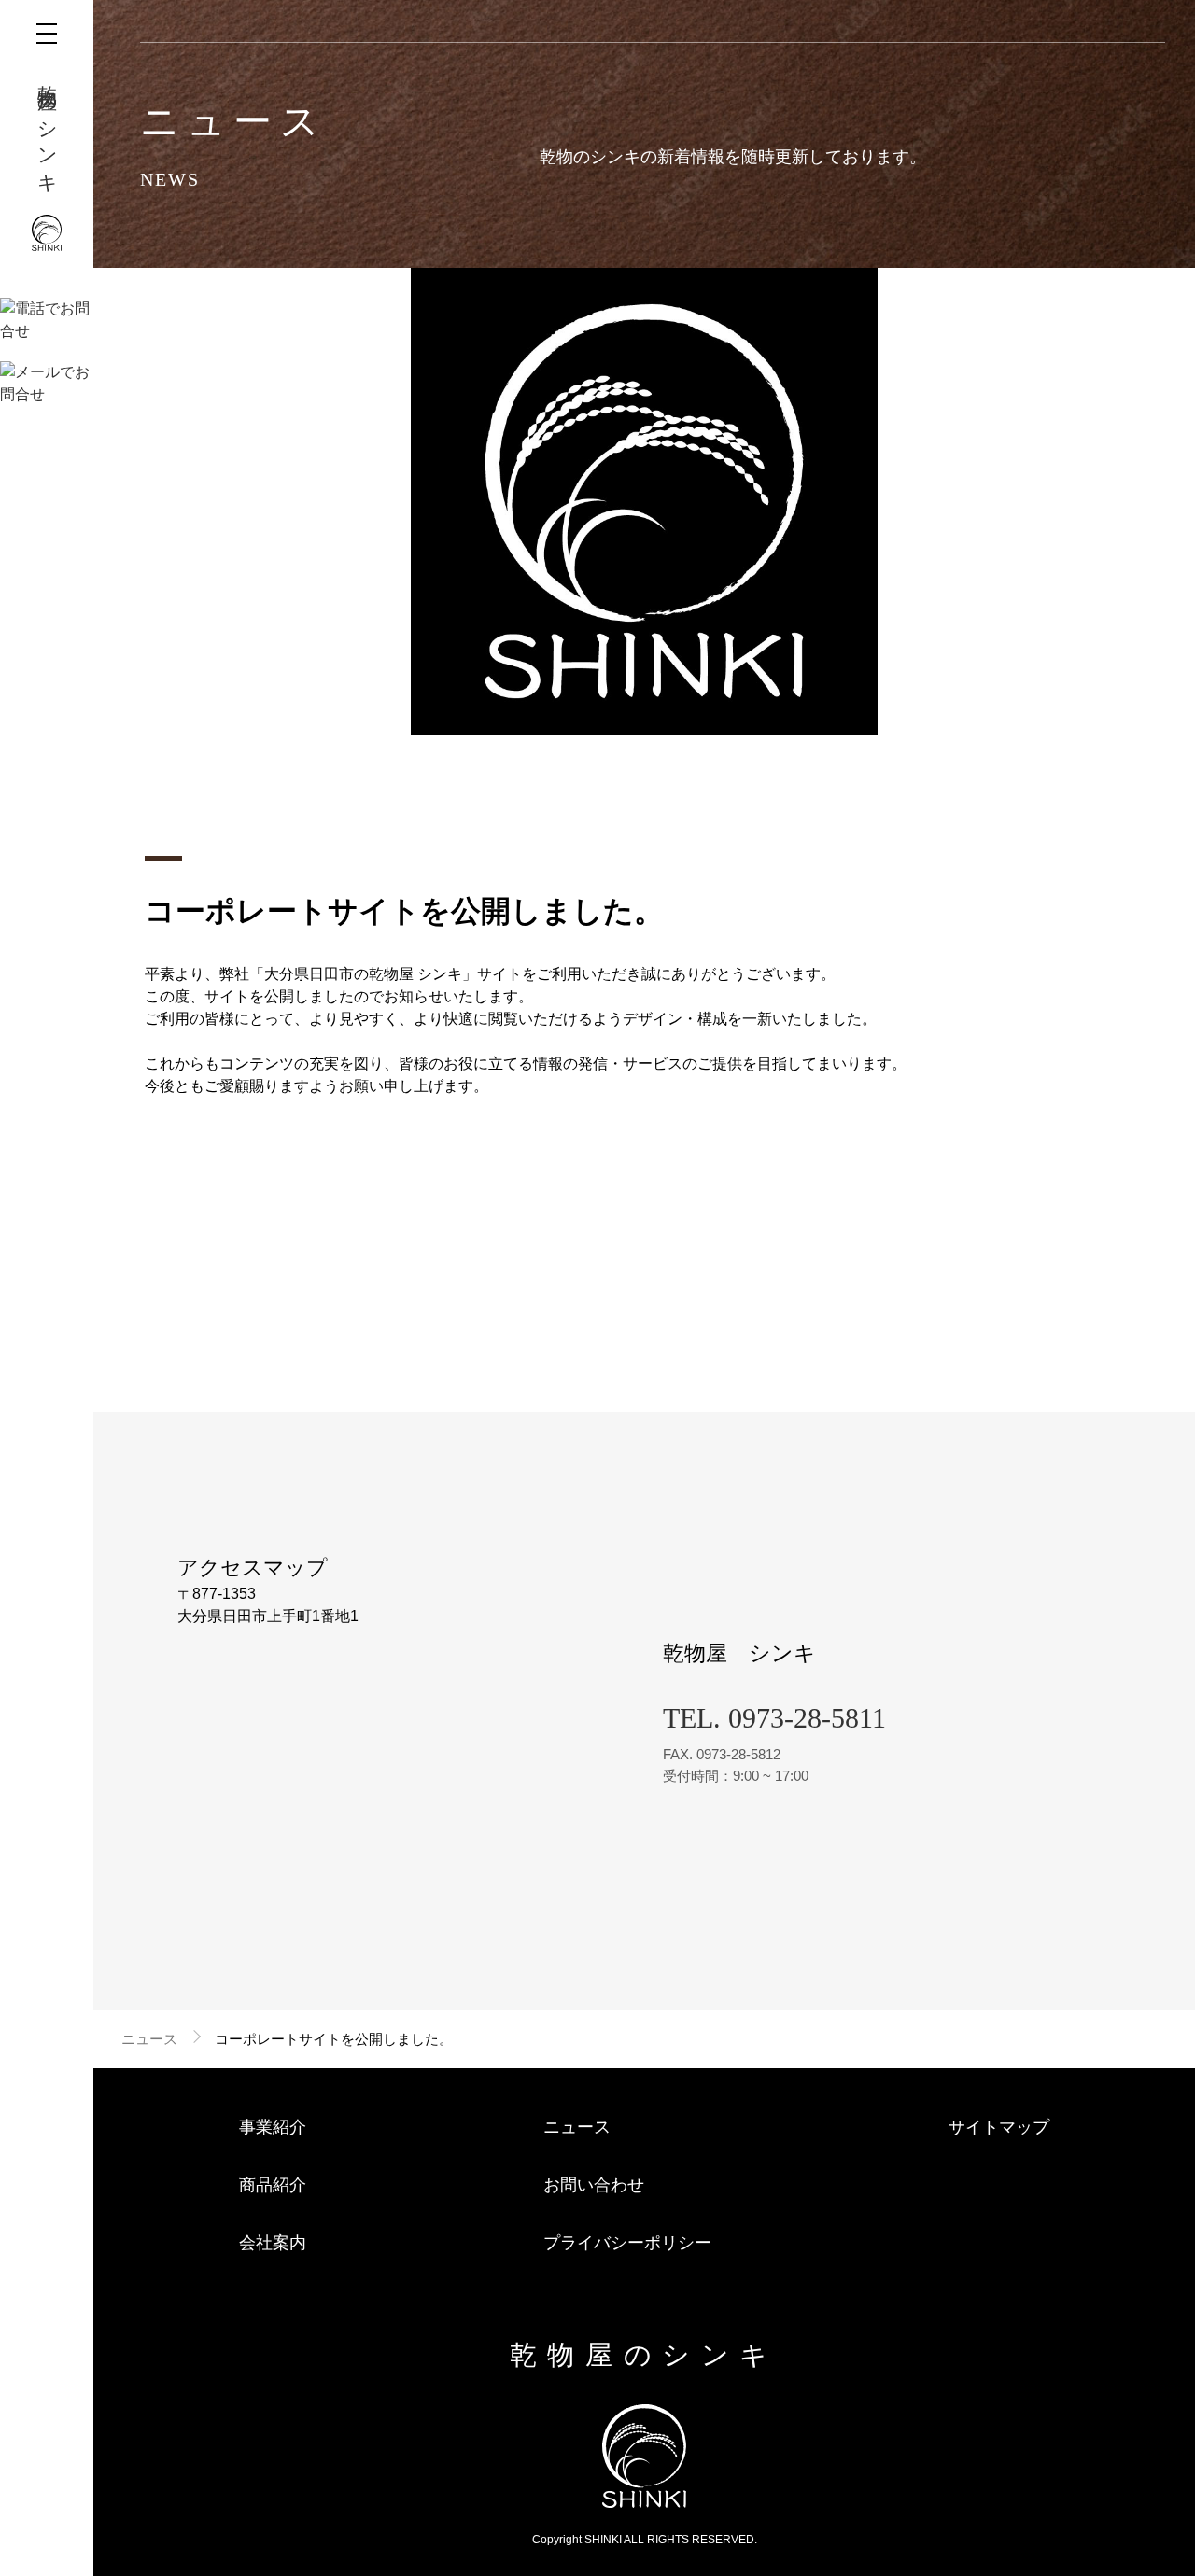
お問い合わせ (594, 2185)
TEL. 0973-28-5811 (774, 1718)
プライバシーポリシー (627, 2243)
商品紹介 (273, 2185)
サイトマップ (999, 2127)
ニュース (149, 2039)
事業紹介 (273, 2127)
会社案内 (273, 2243)
